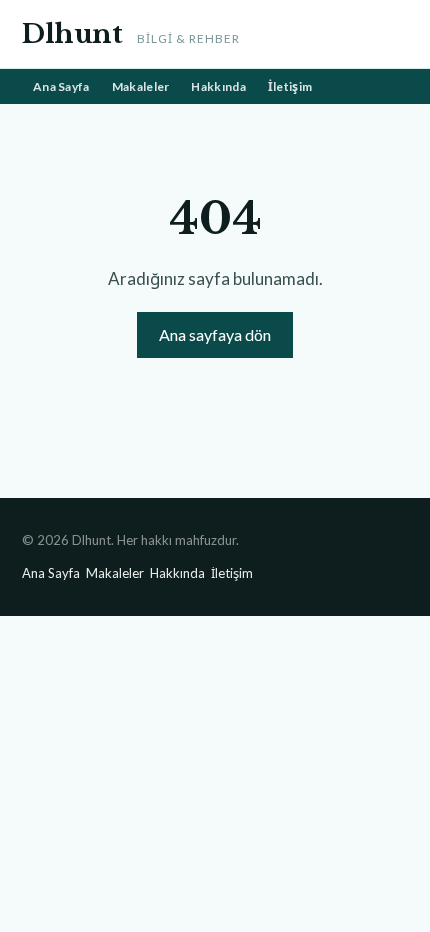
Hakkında (218, 86)
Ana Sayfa (61, 86)
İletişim (290, 86)
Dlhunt (72, 34)
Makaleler (141, 86)
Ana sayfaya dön (215, 334)
